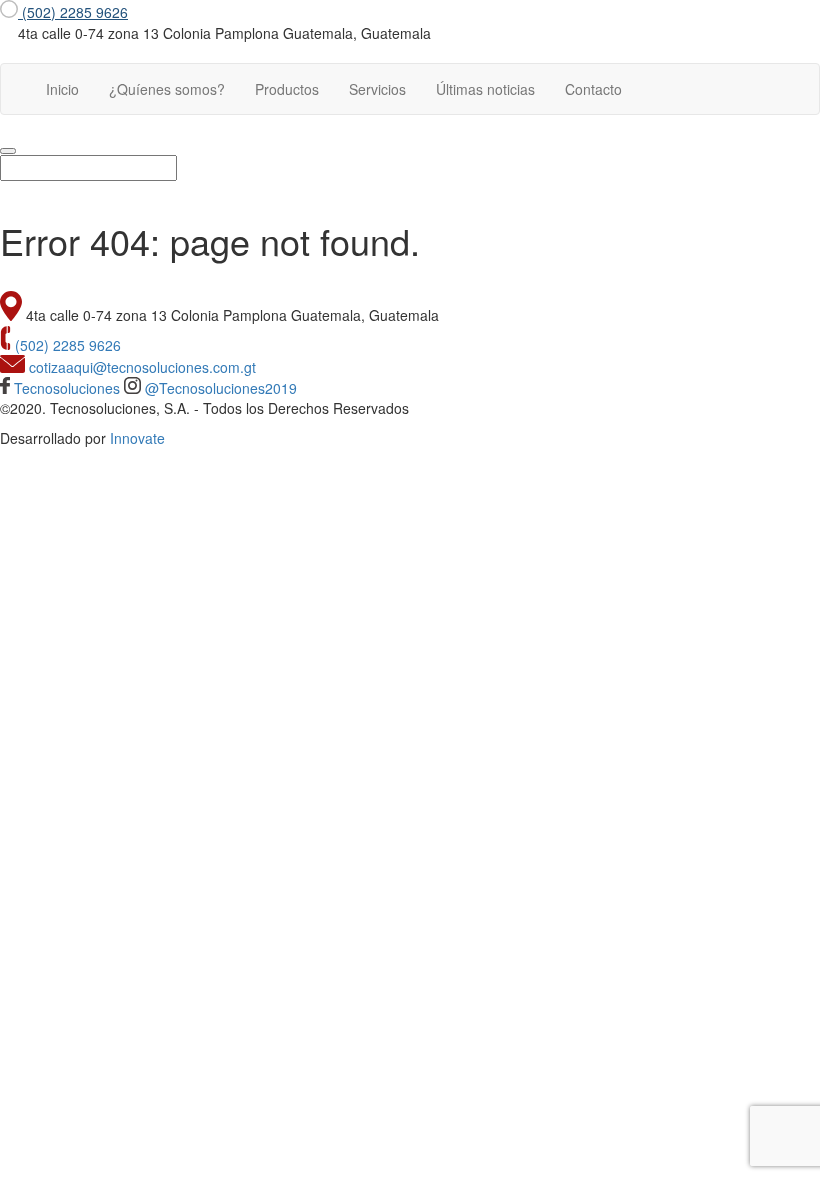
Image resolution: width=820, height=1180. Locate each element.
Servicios (377, 89)
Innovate (137, 438)
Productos (287, 89)
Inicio (70, 88)
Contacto (593, 89)
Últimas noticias (485, 89)
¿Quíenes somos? (167, 89)
